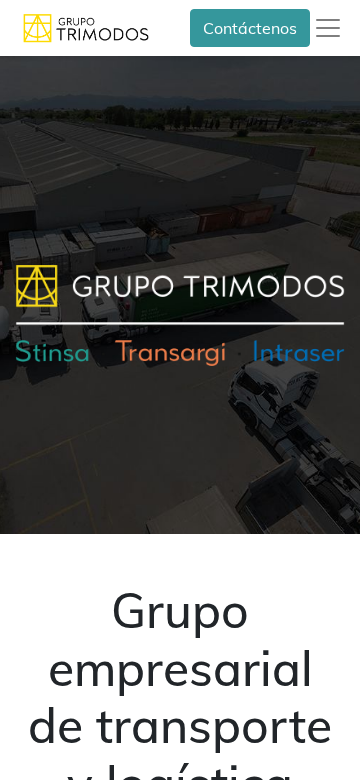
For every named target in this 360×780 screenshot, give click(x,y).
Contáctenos (250, 28)
